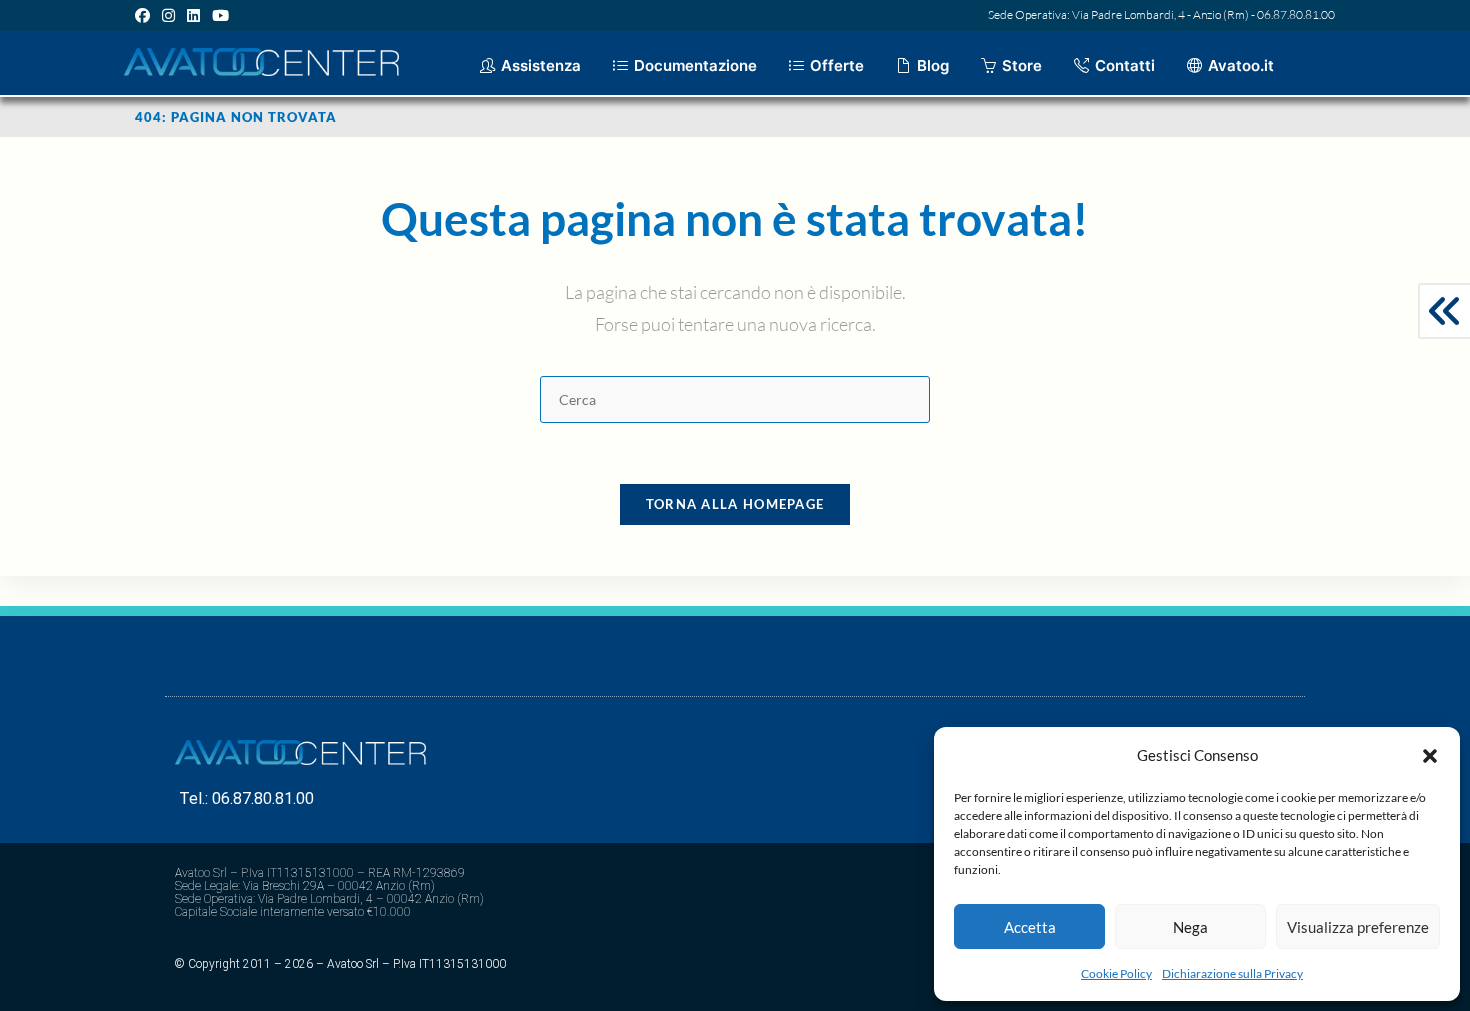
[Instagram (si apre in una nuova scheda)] (168, 15)
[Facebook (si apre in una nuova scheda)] (145, 15)
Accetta (1030, 927)
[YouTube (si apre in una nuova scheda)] (220, 15)
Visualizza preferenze (1358, 927)
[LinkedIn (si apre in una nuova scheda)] (193, 15)
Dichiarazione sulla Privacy (1232, 973)
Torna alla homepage (735, 504)
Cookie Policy (1116, 973)
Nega (1190, 927)
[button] (1430, 756)
